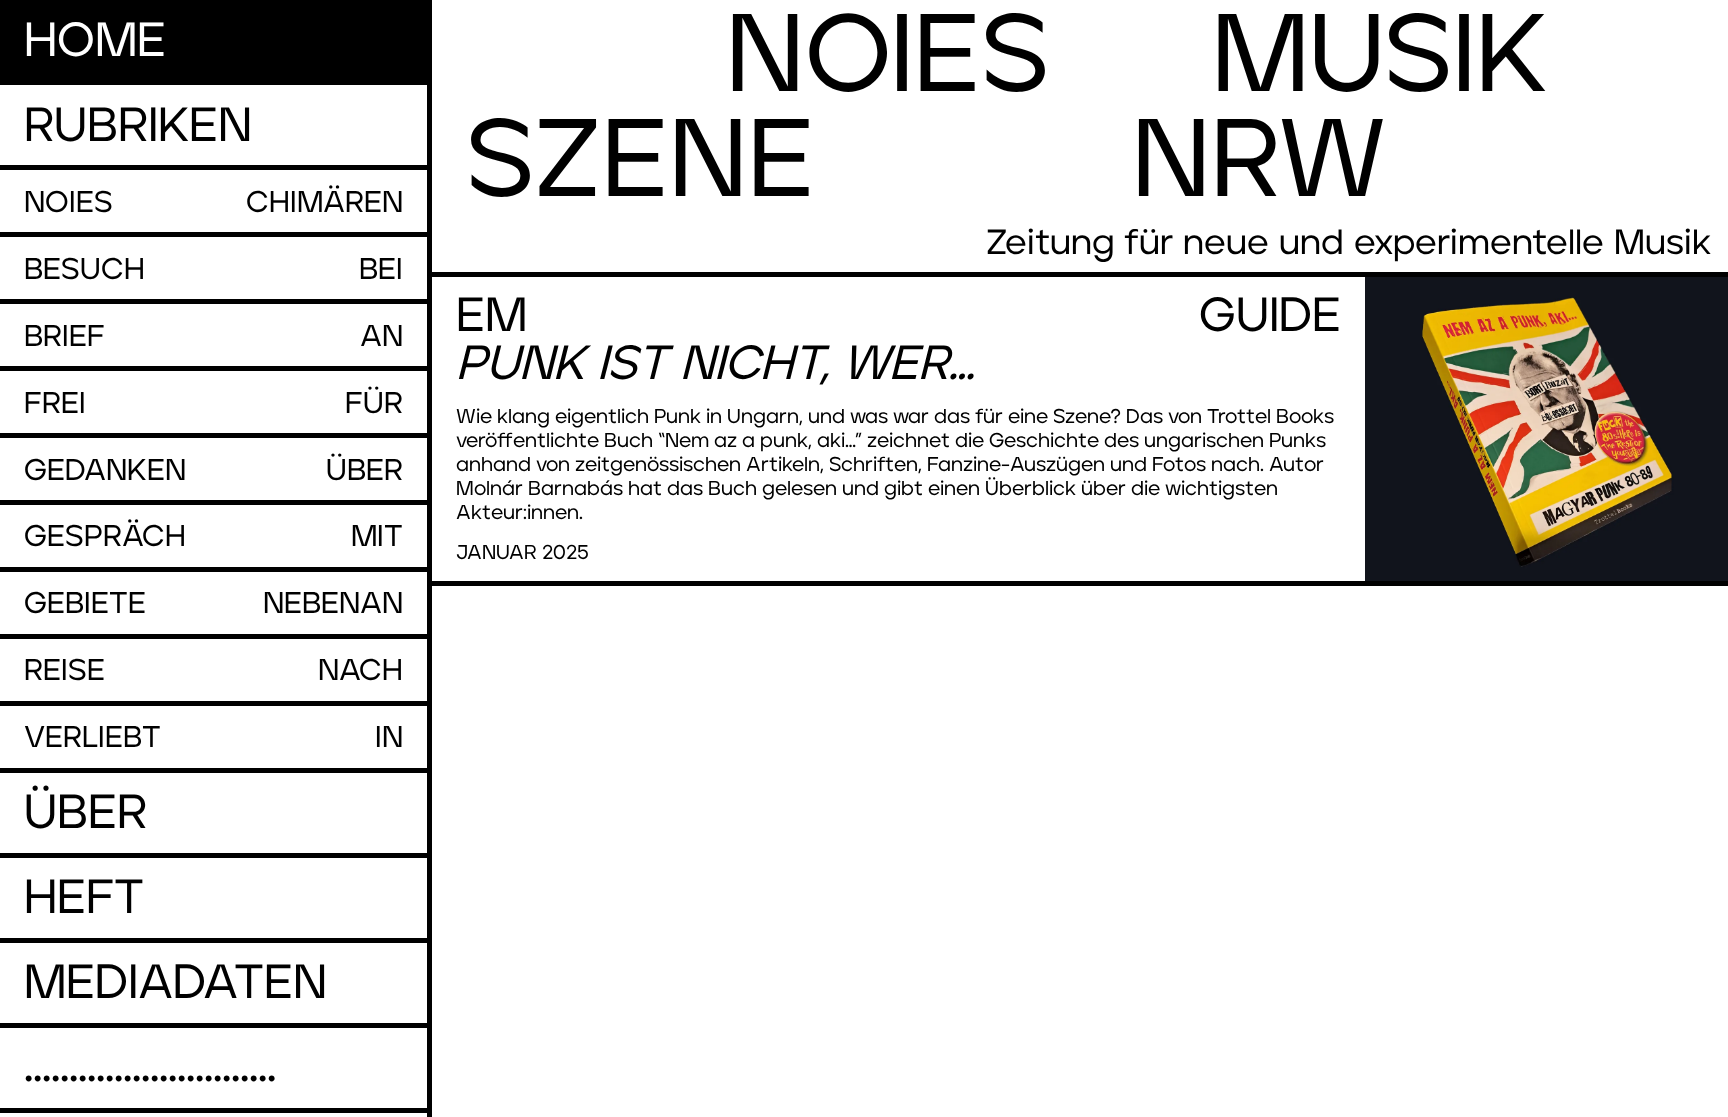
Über (85, 814)
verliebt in (213, 738)
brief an (213, 337)
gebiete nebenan (213, 604)
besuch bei (213, 270)
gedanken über (213, 471)
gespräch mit (213, 537)
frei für (213, 404)
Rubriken (138, 127)
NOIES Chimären (213, 203)
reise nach (213, 671)
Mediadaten (175, 984)
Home (95, 42)
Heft (84, 899)
